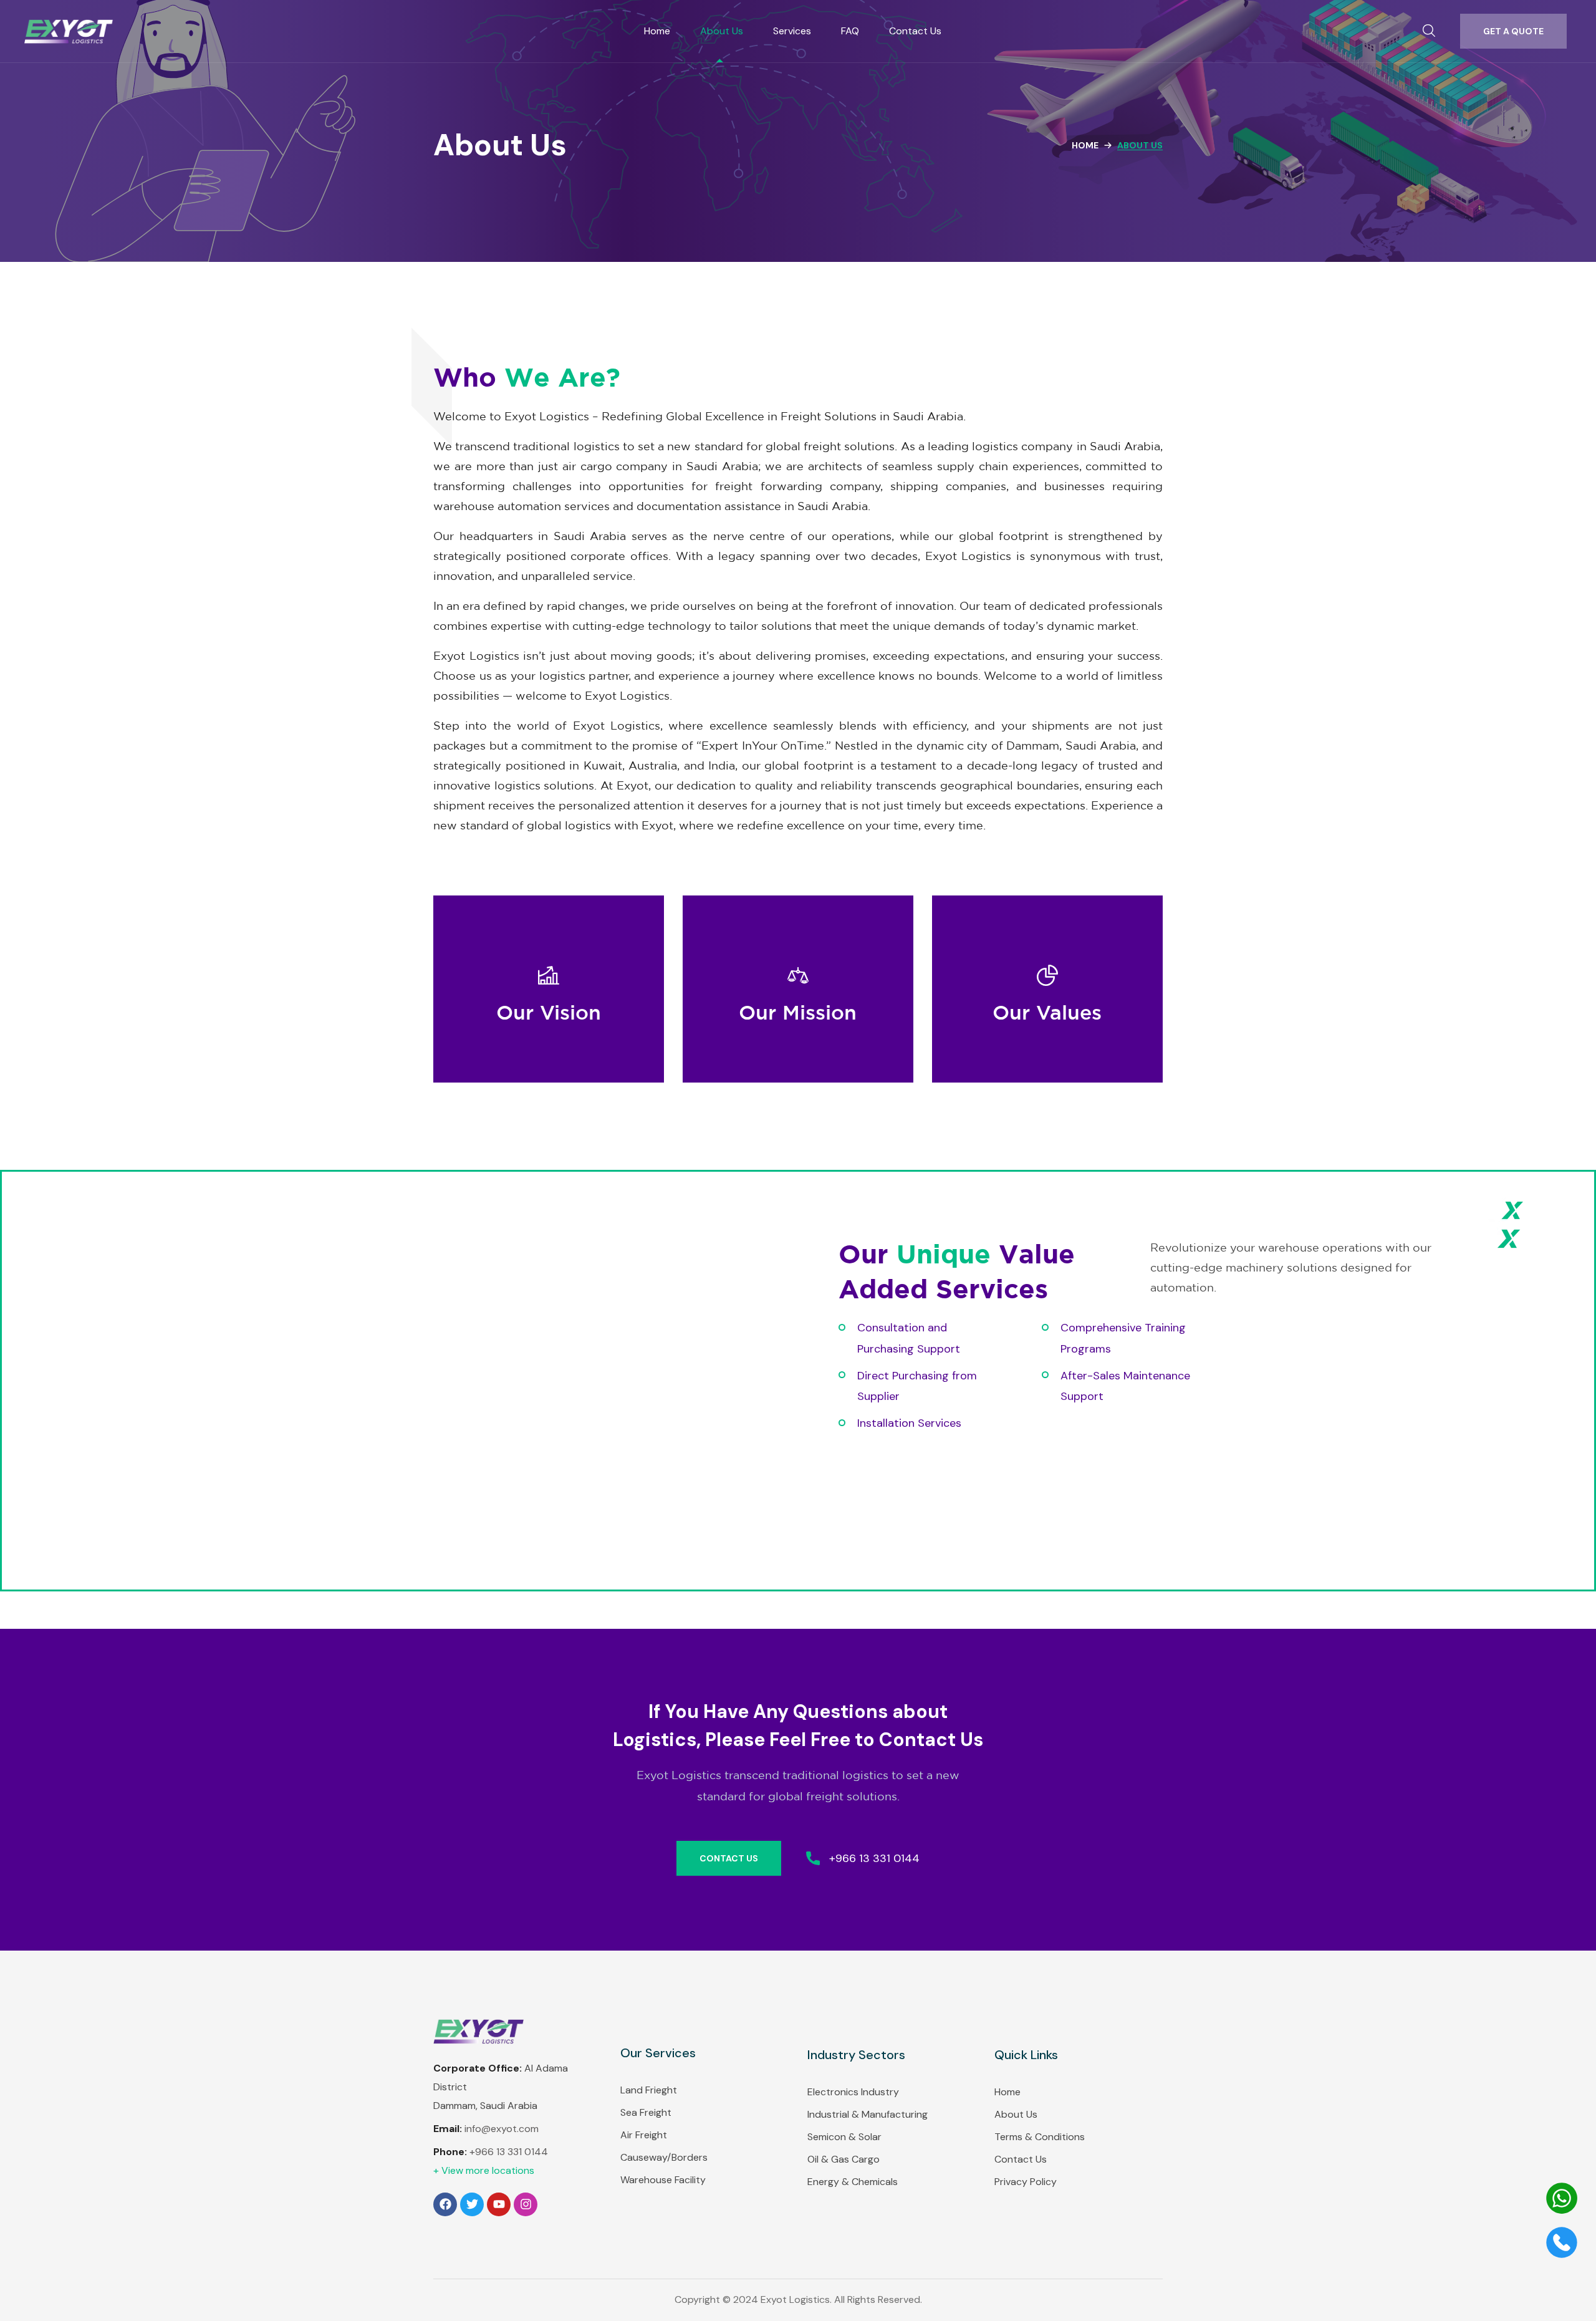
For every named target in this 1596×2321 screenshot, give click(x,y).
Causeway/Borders (664, 2157)
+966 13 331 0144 (509, 2152)
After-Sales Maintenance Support (1125, 1386)
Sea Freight (646, 2112)
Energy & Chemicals (853, 2182)
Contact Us (1021, 2159)
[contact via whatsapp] (1562, 2211)
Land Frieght (649, 2090)
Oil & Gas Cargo (844, 2159)
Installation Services (909, 1423)
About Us (1016, 2114)
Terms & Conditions (1040, 2137)
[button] (1429, 31)
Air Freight (644, 2135)
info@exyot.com (502, 2129)
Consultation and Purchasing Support (909, 1338)
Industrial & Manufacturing (868, 2114)
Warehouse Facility (663, 2180)
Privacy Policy (1026, 2182)
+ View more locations (484, 2170)
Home (1085, 145)
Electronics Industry (853, 2092)
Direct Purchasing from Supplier (917, 1386)
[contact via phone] (1562, 2255)
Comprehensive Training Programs (1123, 1338)
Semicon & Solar (844, 2137)
